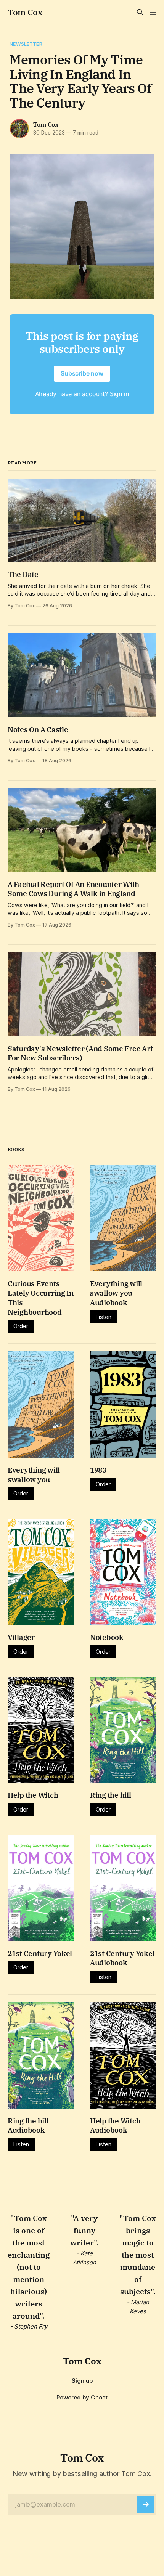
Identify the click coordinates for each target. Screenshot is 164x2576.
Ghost (99, 2397)
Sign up (82, 2381)
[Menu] (153, 12)
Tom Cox (25, 12)
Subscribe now (82, 373)
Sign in (120, 394)
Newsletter (26, 44)
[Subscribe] (146, 2504)
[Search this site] (140, 12)
